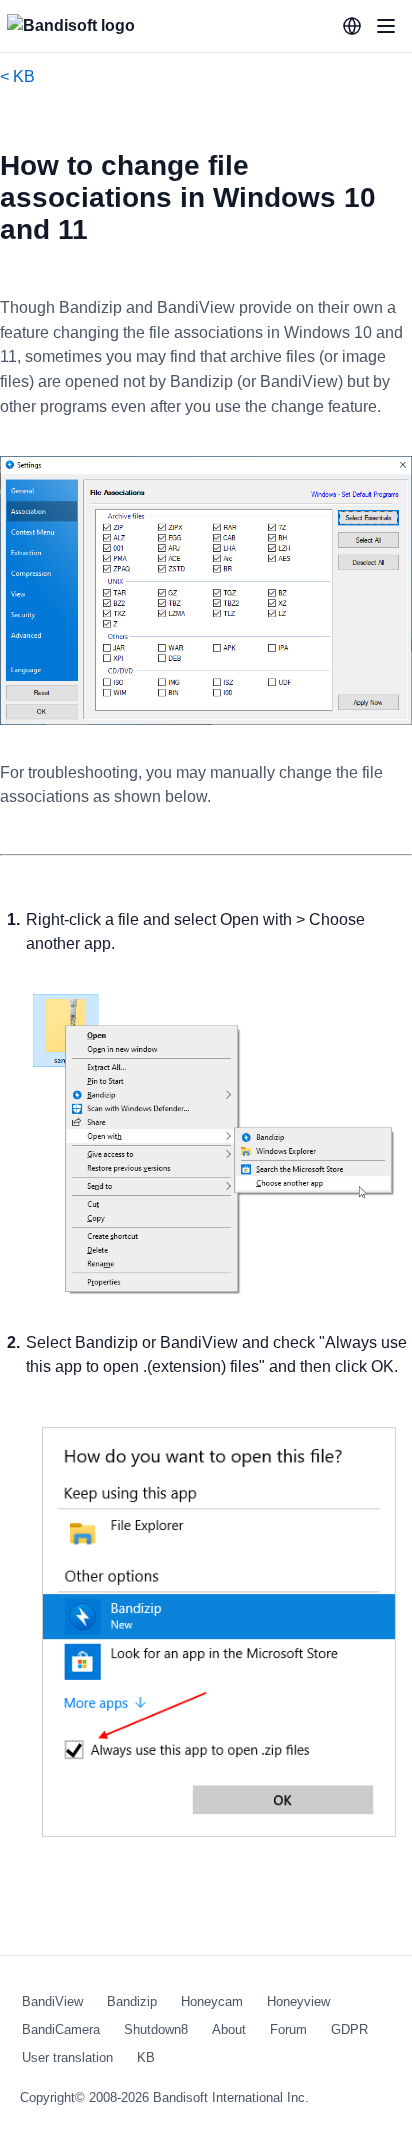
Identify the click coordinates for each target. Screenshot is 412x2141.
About (229, 2029)
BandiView (52, 2001)
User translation (67, 2057)
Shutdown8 (156, 2029)
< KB (17, 76)
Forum (288, 2029)
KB (146, 2057)
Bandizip (132, 2001)
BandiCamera (61, 2029)
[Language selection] (352, 26)
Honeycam (212, 2001)
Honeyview (298, 2001)
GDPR (349, 2029)
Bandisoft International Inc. (231, 2097)
